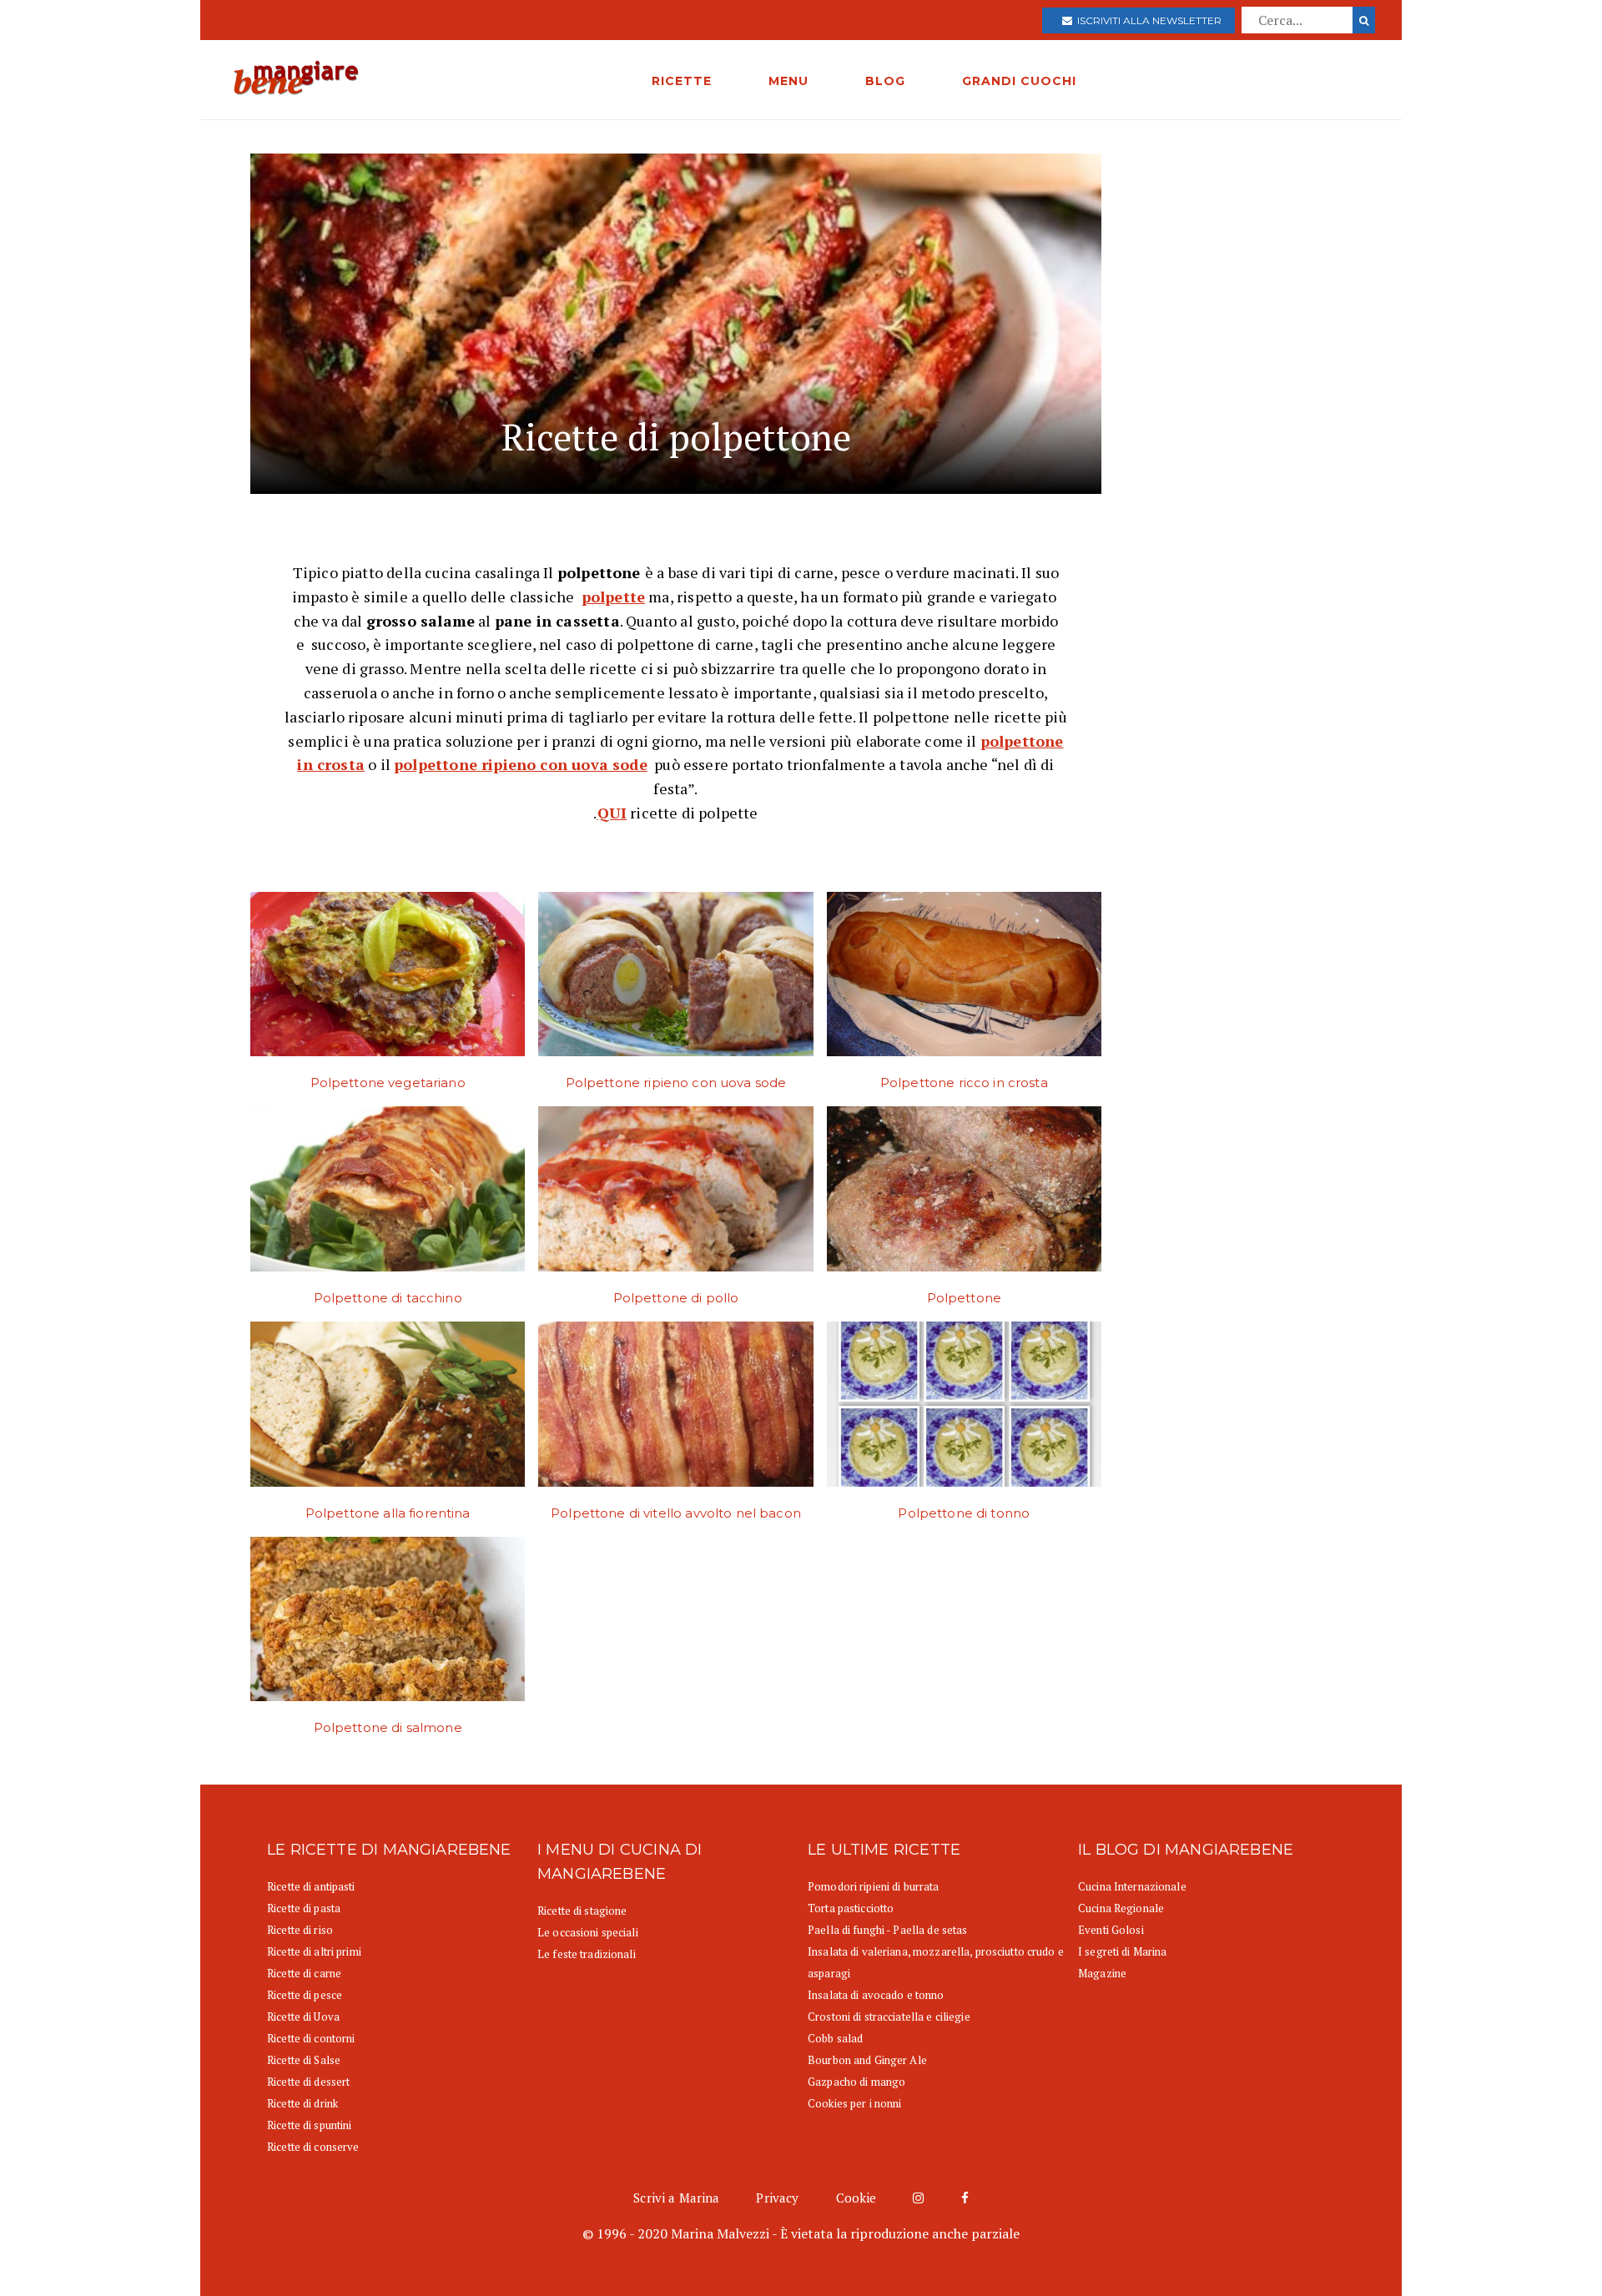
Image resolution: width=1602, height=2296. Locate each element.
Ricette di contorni (311, 2038)
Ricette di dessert (308, 2082)
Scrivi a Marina (676, 2198)
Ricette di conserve (313, 2147)
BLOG (885, 81)
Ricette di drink (302, 2103)
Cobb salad (835, 2038)
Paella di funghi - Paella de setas (887, 1930)
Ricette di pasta (304, 1908)
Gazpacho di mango (856, 2082)
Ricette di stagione (582, 1911)
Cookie (856, 2198)
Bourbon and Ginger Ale (867, 2060)
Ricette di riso (300, 1930)
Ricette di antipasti (311, 1886)
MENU (788, 81)
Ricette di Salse (304, 2060)
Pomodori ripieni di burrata (874, 1886)
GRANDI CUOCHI (1019, 81)
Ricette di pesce (305, 1995)
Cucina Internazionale (1132, 1886)
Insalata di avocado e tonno (876, 1995)
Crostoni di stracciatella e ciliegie (889, 2017)
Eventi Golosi (1111, 1930)
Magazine (1102, 1973)
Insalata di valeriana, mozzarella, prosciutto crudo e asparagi (936, 1962)
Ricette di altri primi (314, 1951)
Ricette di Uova (303, 2017)
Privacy (777, 2198)
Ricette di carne (304, 1973)
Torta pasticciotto (851, 1908)
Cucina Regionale (1121, 1908)
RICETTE (682, 81)
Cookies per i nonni (854, 2103)
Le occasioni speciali (588, 1932)
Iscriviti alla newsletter (1147, 20)
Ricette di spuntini (309, 2125)
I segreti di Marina (1122, 1951)
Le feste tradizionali (587, 1954)
